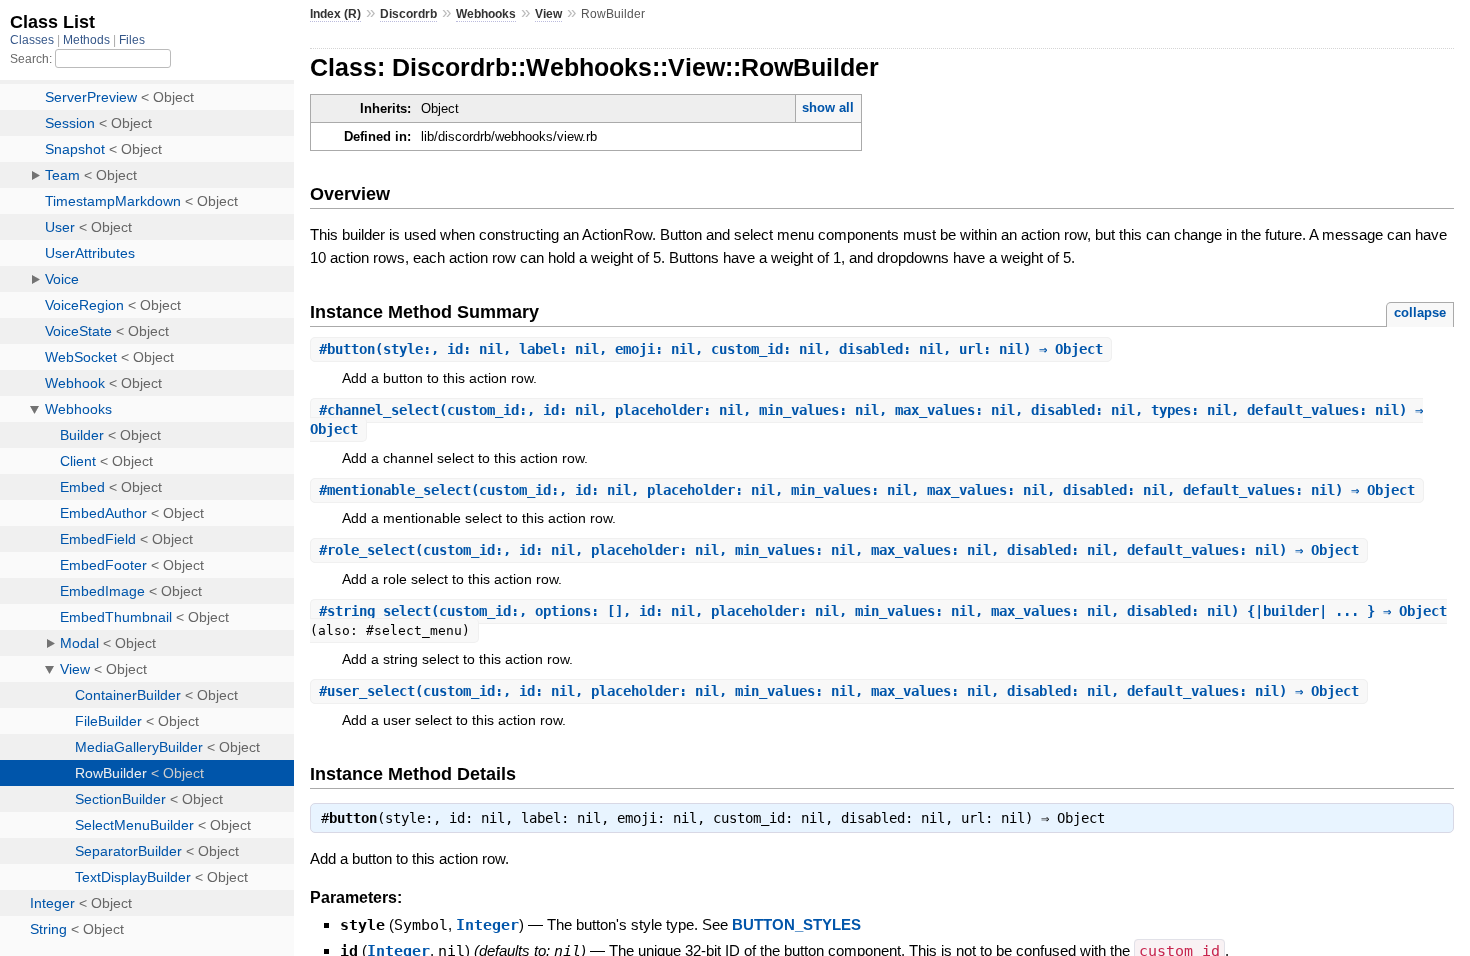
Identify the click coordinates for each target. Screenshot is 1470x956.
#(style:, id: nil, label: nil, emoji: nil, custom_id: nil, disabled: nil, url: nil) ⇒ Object (711, 349)
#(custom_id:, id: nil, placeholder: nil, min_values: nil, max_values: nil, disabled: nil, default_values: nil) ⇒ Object (867, 490)
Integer (487, 925)
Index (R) (335, 14)
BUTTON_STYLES (796, 924)
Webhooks (486, 14)
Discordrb (408, 14)
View (548, 14)
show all (828, 107)
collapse (1420, 312)
